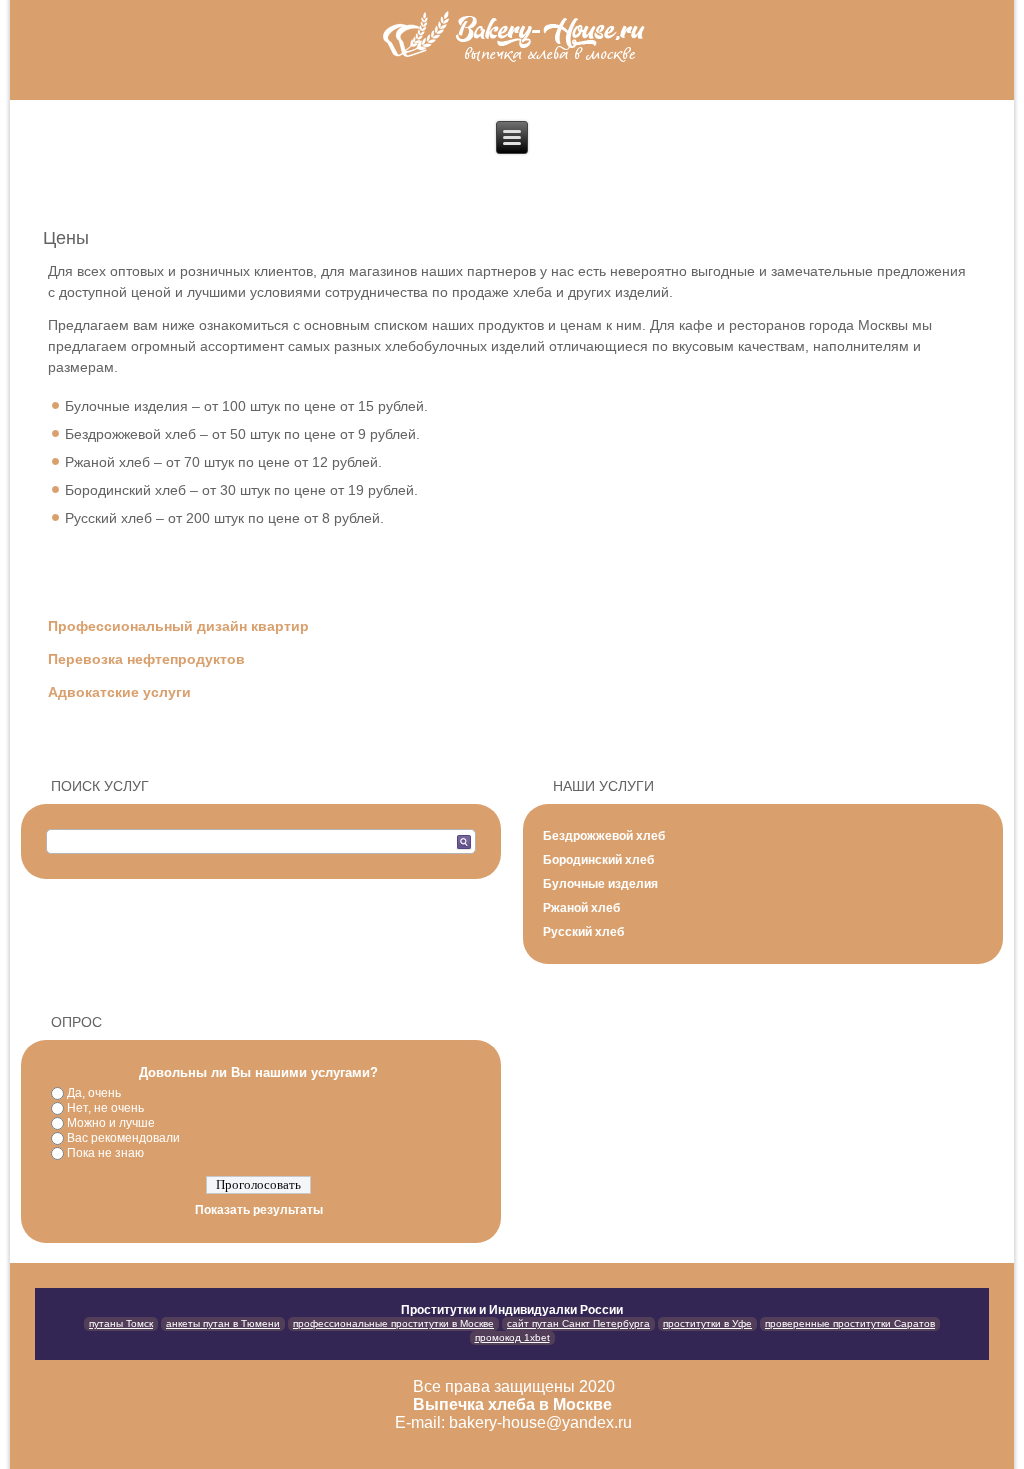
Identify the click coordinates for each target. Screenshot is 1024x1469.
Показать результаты (259, 1210)
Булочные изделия (600, 884)
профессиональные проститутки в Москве (393, 1323)
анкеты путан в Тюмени (223, 1323)
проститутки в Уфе (707, 1323)
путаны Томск (121, 1323)
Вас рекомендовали (123, 1138)
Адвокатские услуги (121, 692)
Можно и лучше (111, 1123)
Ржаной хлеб (581, 908)
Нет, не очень (105, 1108)
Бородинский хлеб (598, 860)
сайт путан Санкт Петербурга (578, 1323)
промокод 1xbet (512, 1337)
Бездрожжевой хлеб (604, 836)
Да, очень (94, 1093)
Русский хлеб (583, 932)
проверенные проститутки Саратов (850, 1323)
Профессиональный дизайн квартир (178, 626)
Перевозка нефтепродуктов (148, 659)
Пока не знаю (105, 1153)
